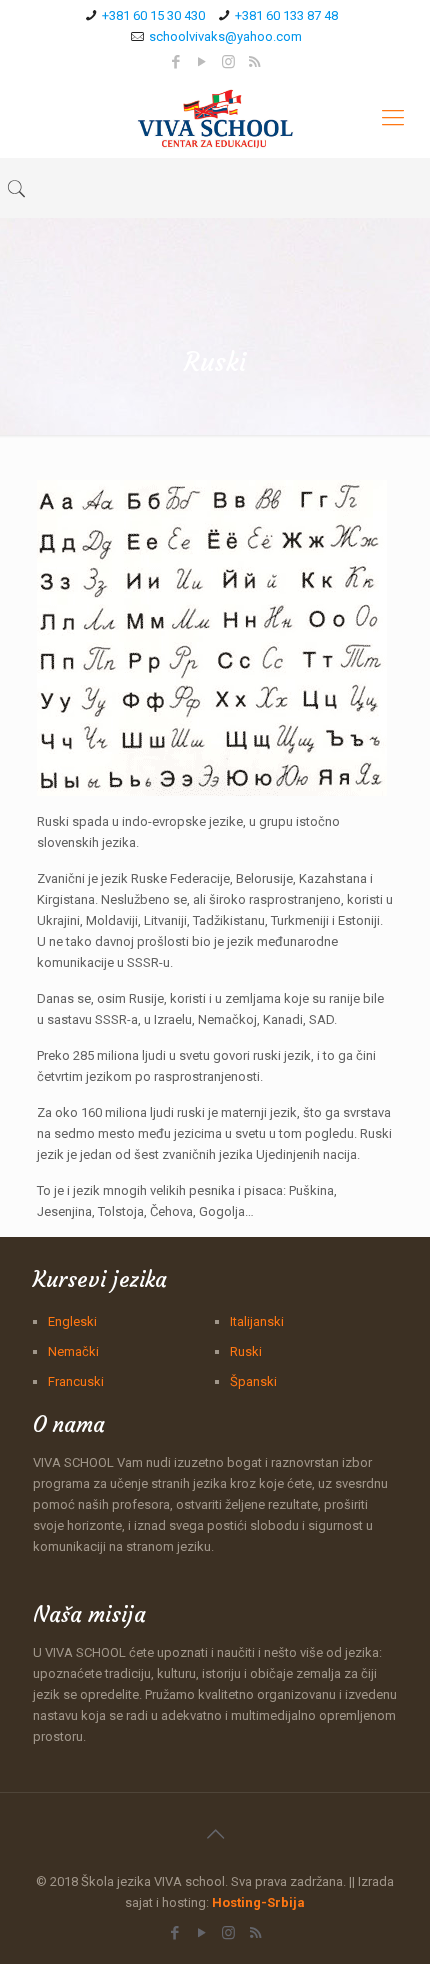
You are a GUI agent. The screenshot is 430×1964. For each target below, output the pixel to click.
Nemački (73, 1351)
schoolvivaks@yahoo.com (225, 36)
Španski (253, 1381)
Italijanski (257, 1321)
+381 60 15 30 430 (153, 15)
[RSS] (254, 62)
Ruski (246, 1351)
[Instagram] (228, 62)
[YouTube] (202, 62)
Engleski (72, 1321)
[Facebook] (176, 62)
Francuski (76, 1381)
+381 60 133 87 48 (286, 15)
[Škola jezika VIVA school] (215, 118)
